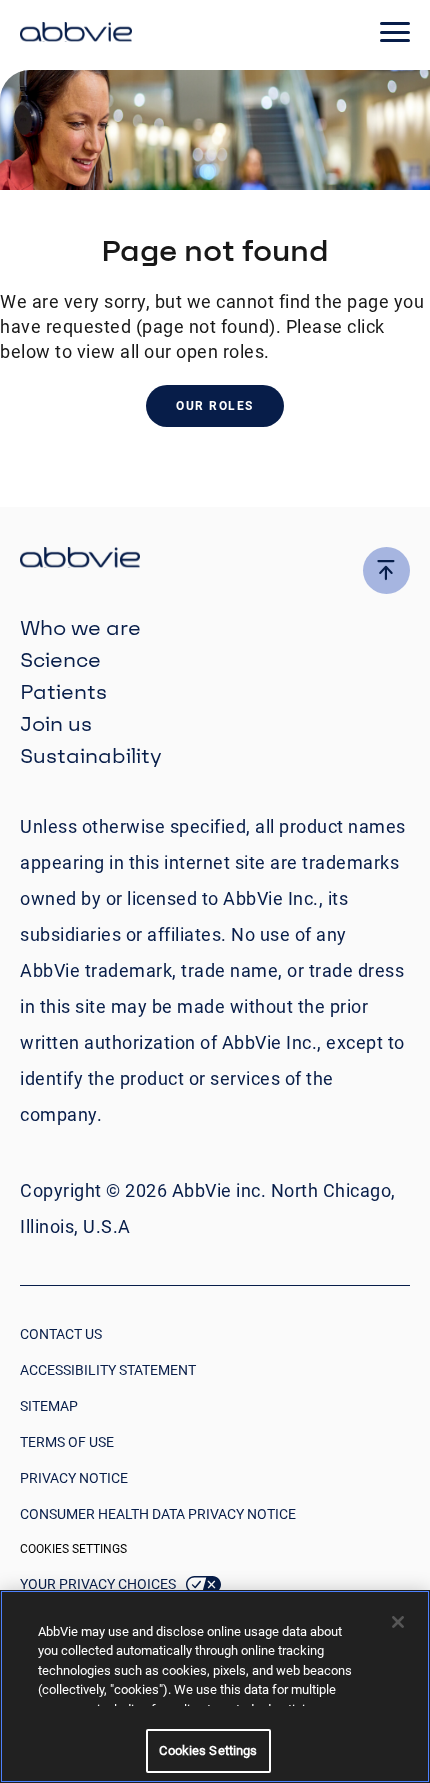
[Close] (398, 1622)
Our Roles (215, 406)
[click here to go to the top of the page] (386, 570)
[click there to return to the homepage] (215, 560)
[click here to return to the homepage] (76, 35)
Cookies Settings (73, 1549)
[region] (215, 1686)
